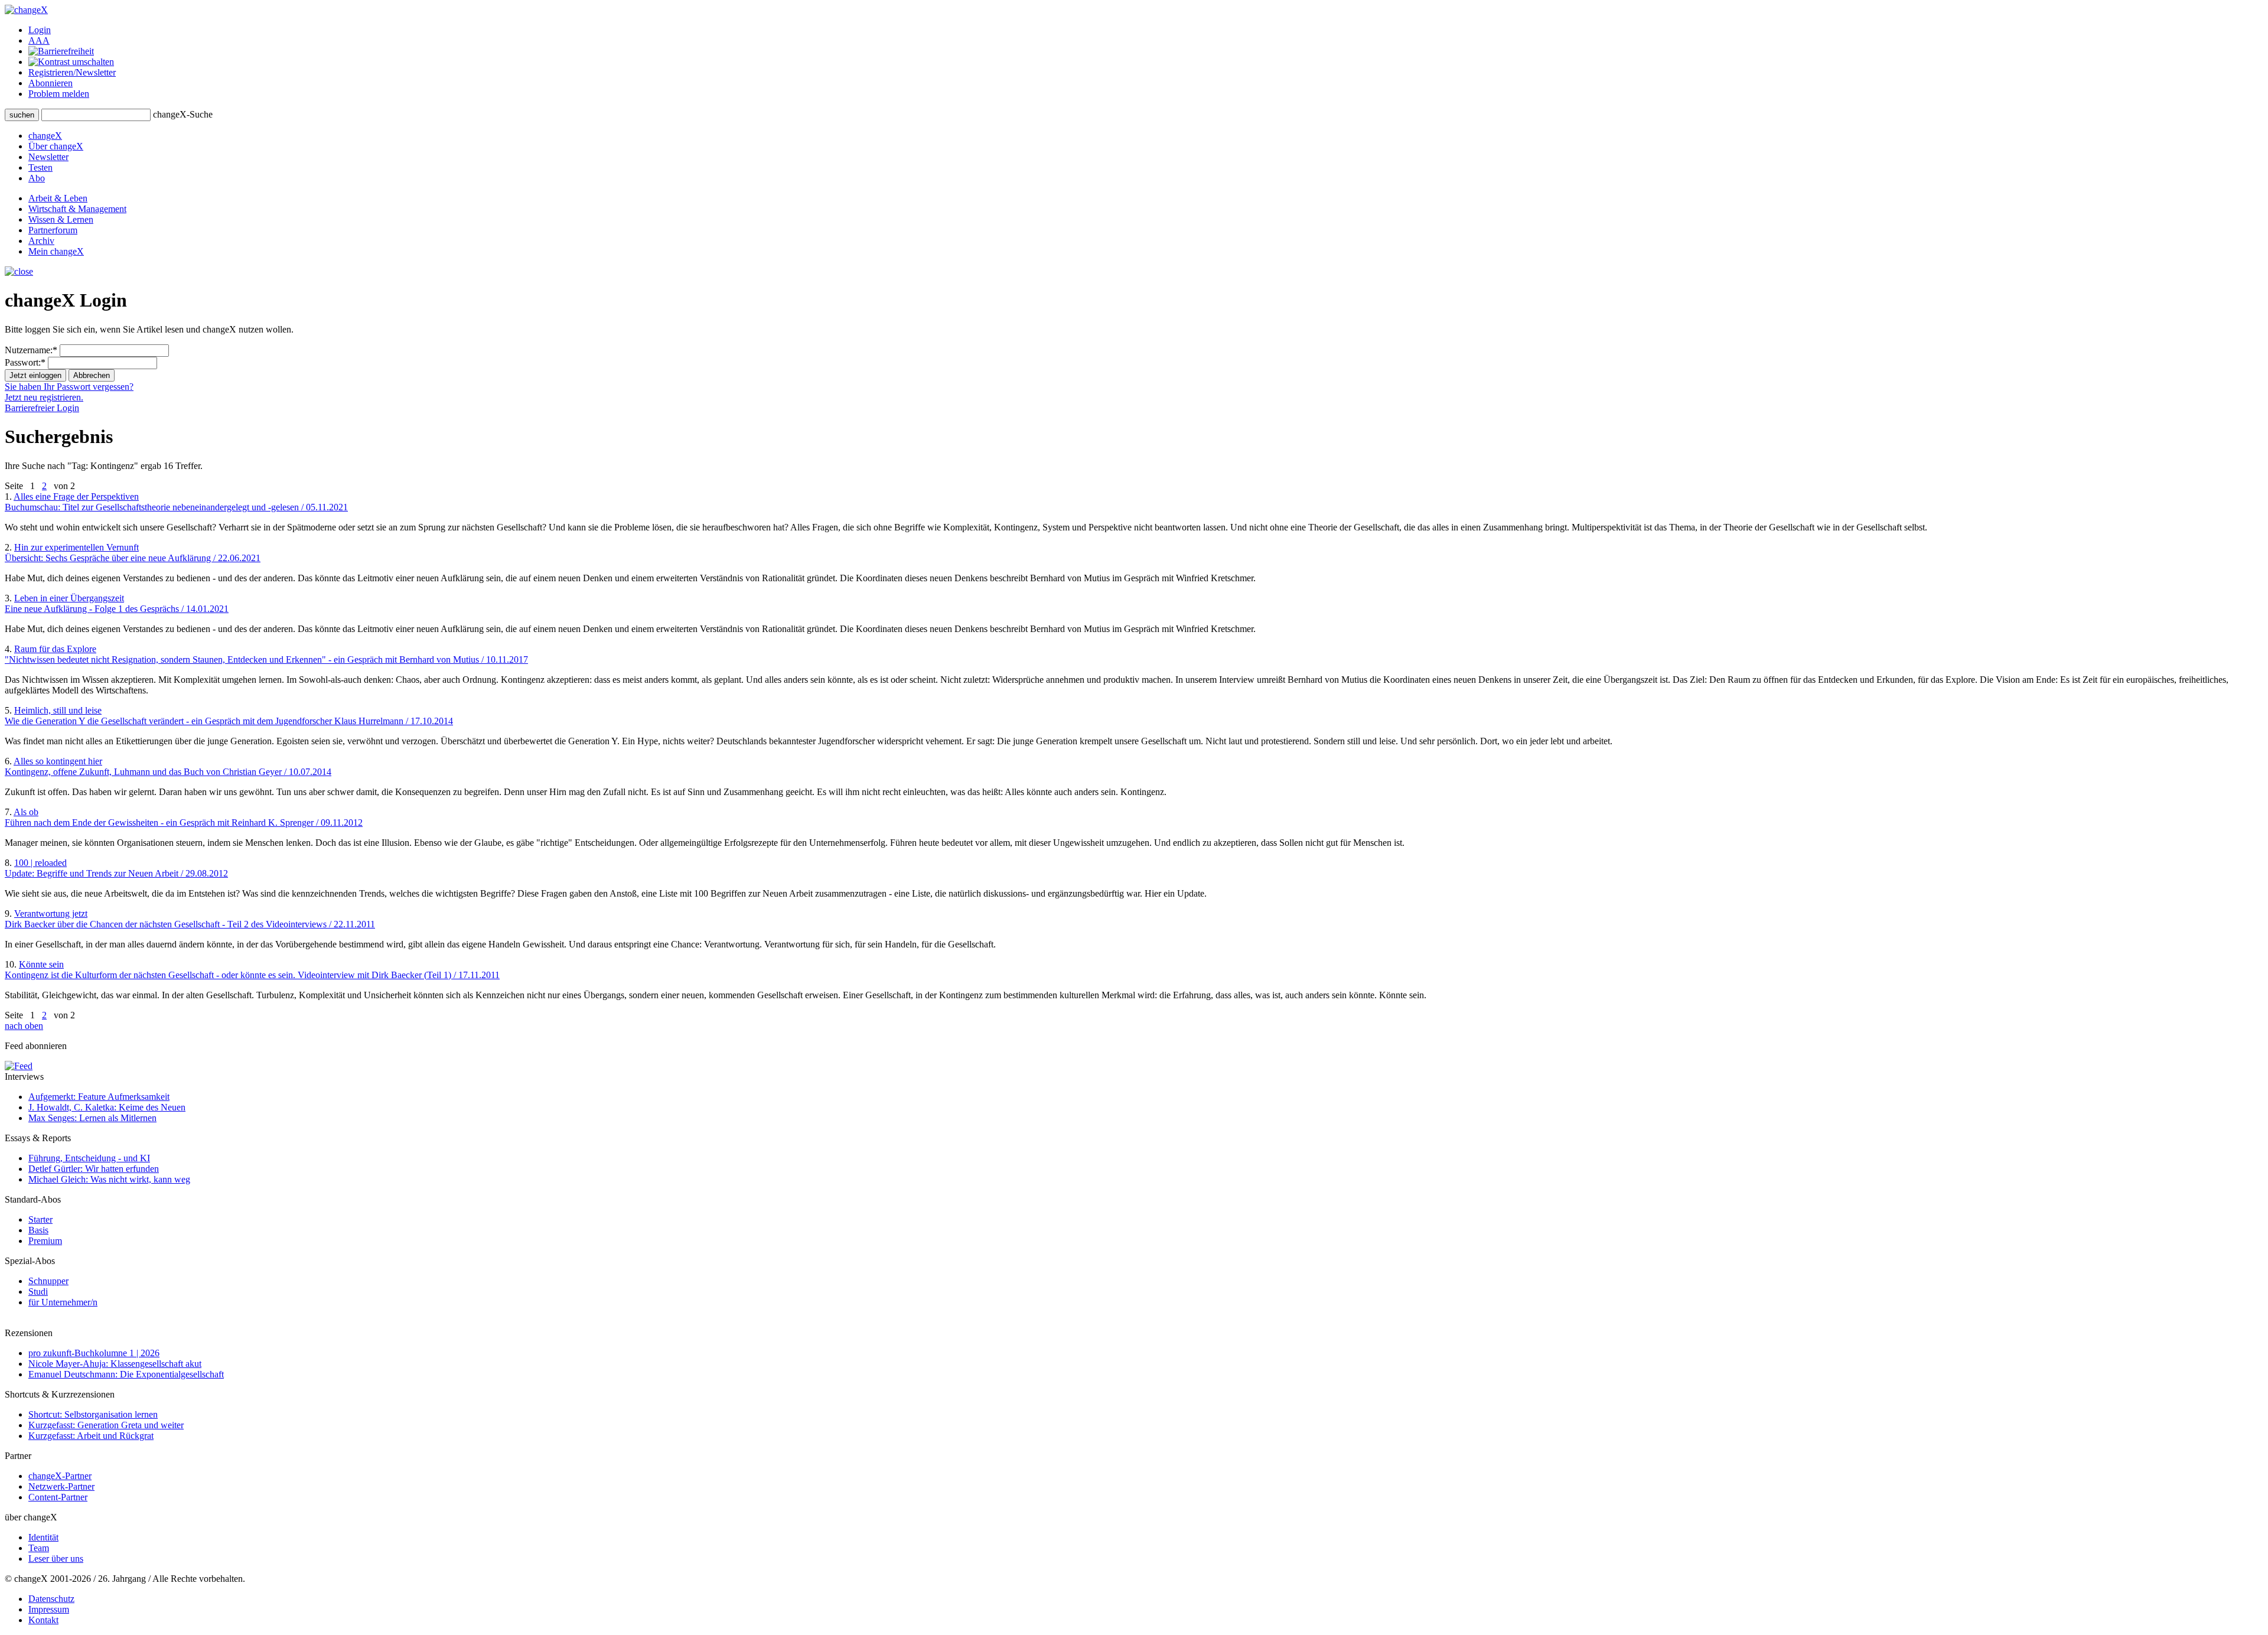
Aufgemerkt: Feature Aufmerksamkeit (99, 1097)
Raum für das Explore (266, 654)
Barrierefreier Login (42, 408)
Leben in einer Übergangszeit (117, 603)
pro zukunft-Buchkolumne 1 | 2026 (94, 1353)
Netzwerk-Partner (61, 1486)
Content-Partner (58, 1497)
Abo (37, 178)
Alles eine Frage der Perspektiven (176, 502)
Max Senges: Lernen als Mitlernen (92, 1118)
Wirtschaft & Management (77, 209)
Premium (45, 1241)
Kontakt (43, 1620)
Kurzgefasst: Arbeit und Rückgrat (91, 1436)
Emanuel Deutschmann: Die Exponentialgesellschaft (126, 1374)
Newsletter (48, 157)
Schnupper (48, 1281)
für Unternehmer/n (63, 1302)
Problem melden (59, 94)
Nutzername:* (31, 350)
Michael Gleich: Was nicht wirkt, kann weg (109, 1179)
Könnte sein (252, 970)
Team (39, 1548)
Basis (38, 1230)
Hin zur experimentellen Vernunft (133, 553)
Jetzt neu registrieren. (44, 397)
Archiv (41, 241)
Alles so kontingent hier (168, 766)
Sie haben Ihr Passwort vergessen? (69, 387)
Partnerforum (53, 230)
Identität (43, 1537)
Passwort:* (25, 362)
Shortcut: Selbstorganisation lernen (93, 1414)
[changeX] (26, 10)
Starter (40, 1219)
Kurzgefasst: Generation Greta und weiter (106, 1425)
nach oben (24, 1026)
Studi (38, 1292)
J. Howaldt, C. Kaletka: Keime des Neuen (107, 1107)
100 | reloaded (116, 868)
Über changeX (56, 146)
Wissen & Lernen (61, 219)
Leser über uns (56, 1559)
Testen (40, 167)
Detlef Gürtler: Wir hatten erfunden (94, 1169)
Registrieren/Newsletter (72, 72)
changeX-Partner (60, 1476)
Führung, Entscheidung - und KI (89, 1158)
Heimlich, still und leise (229, 716)
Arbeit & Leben (58, 198)
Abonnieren (50, 83)
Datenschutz (51, 1599)
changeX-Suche (183, 114)
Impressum (49, 1609)
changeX (45, 136)
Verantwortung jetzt (190, 919)
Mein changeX (56, 251)
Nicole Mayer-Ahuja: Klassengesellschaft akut (115, 1364)
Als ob (184, 817)
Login (40, 30)
